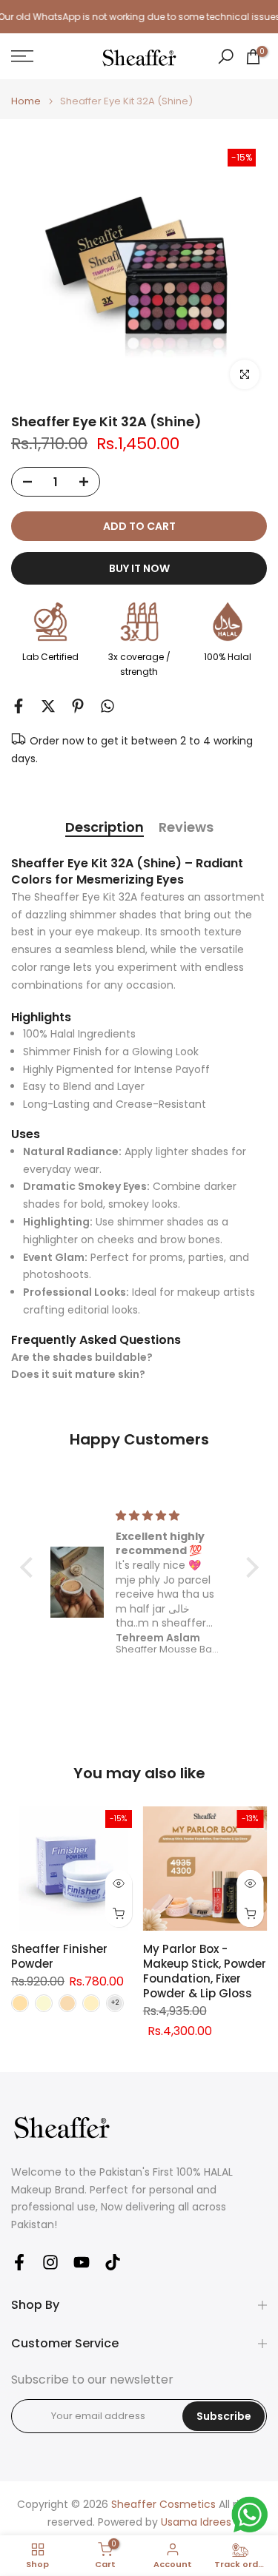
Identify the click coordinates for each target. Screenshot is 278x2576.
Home (26, 101)
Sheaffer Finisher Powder (59, 1956)
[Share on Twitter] (48, 706)
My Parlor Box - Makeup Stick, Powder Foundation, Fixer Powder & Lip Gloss (205, 1971)
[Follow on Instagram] (50, 2262)
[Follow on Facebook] (19, 2262)
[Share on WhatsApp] (107, 706)
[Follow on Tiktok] (113, 2262)
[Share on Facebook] (19, 706)
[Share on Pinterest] (78, 706)
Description (105, 828)
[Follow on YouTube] (82, 2262)
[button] (30, 1567)
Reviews (186, 828)
